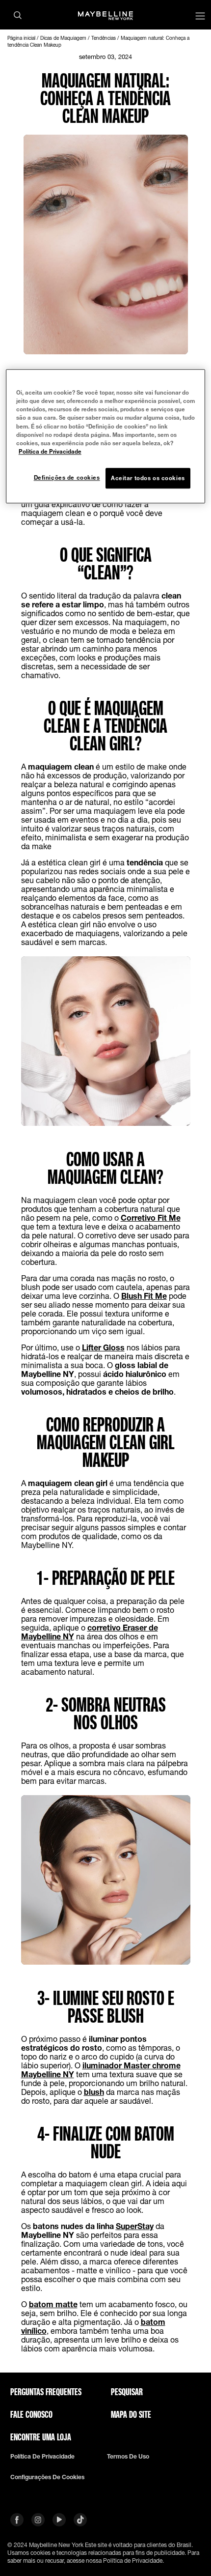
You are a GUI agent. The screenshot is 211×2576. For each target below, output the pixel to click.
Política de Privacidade (50, 451)
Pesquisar (127, 2392)
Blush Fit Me (144, 1296)
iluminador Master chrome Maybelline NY (101, 2070)
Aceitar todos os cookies (148, 478)
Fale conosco (31, 2414)
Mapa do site (131, 2414)
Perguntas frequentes (46, 2392)
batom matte (53, 2304)
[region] (106, 436)
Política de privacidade (42, 2457)
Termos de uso (128, 2457)
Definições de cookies (67, 477)
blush (94, 2092)
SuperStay (135, 2226)
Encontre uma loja (41, 2437)
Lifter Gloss (103, 1347)
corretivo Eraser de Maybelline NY (90, 1632)
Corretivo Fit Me (151, 1217)
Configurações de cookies (47, 2477)
